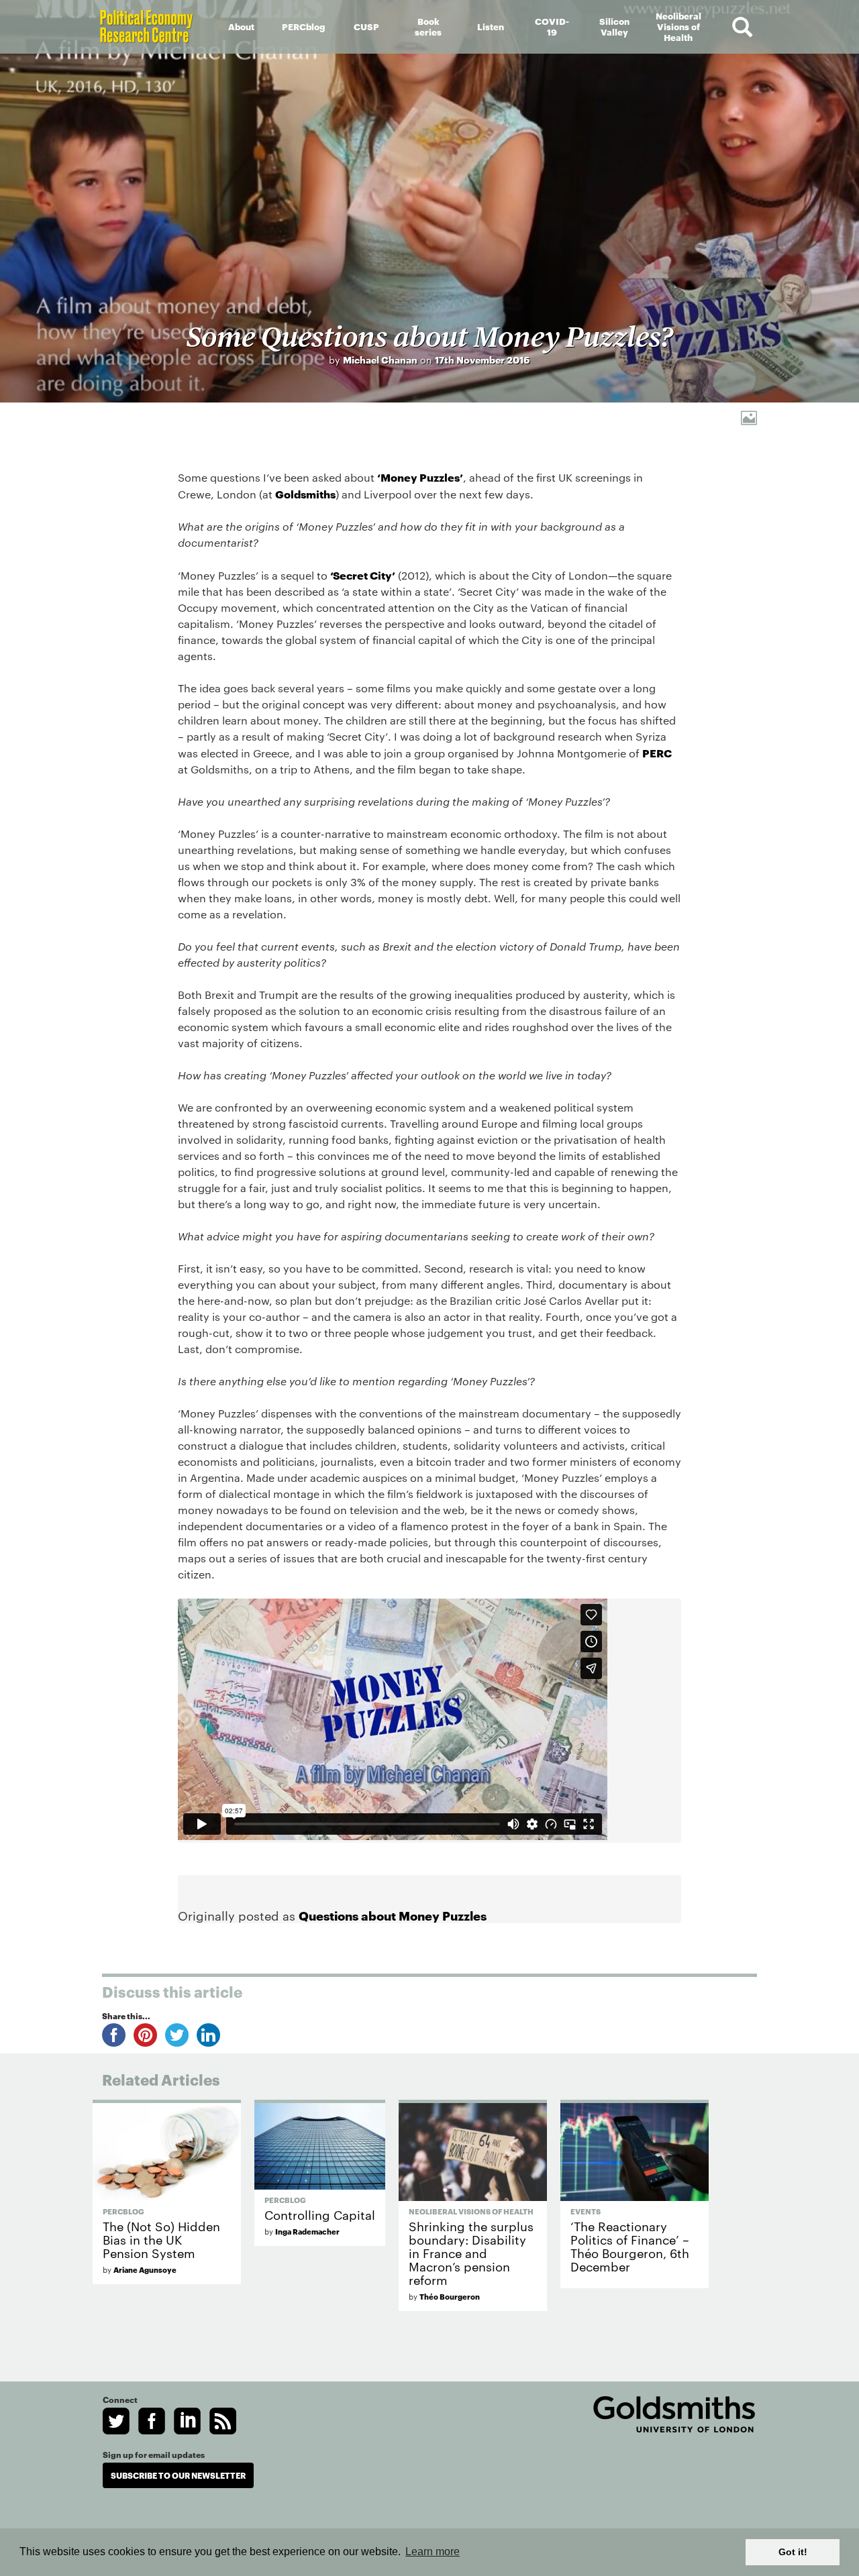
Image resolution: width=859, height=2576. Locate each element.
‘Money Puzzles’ (420, 477)
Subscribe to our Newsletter (178, 2475)
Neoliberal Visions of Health (678, 26)
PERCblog (303, 26)
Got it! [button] (793, 2552)
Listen (491, 26)
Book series (428, 26)
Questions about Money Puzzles (393, 1915)
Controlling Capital (320, 2214)
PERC (657, 752)
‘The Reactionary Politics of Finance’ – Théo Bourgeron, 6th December (630, 2246)
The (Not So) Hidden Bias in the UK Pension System (161, 2239)
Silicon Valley (614, 26)
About (241, 26)
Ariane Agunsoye (145, 2269)
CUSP (366, 26)
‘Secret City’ (363, 575)
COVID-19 (552, 26)
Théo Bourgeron (450, 2296)
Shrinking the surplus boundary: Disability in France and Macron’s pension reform (471, 2252)
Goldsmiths (305, 493)
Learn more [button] (433, 2552)
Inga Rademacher (307, 2231)
